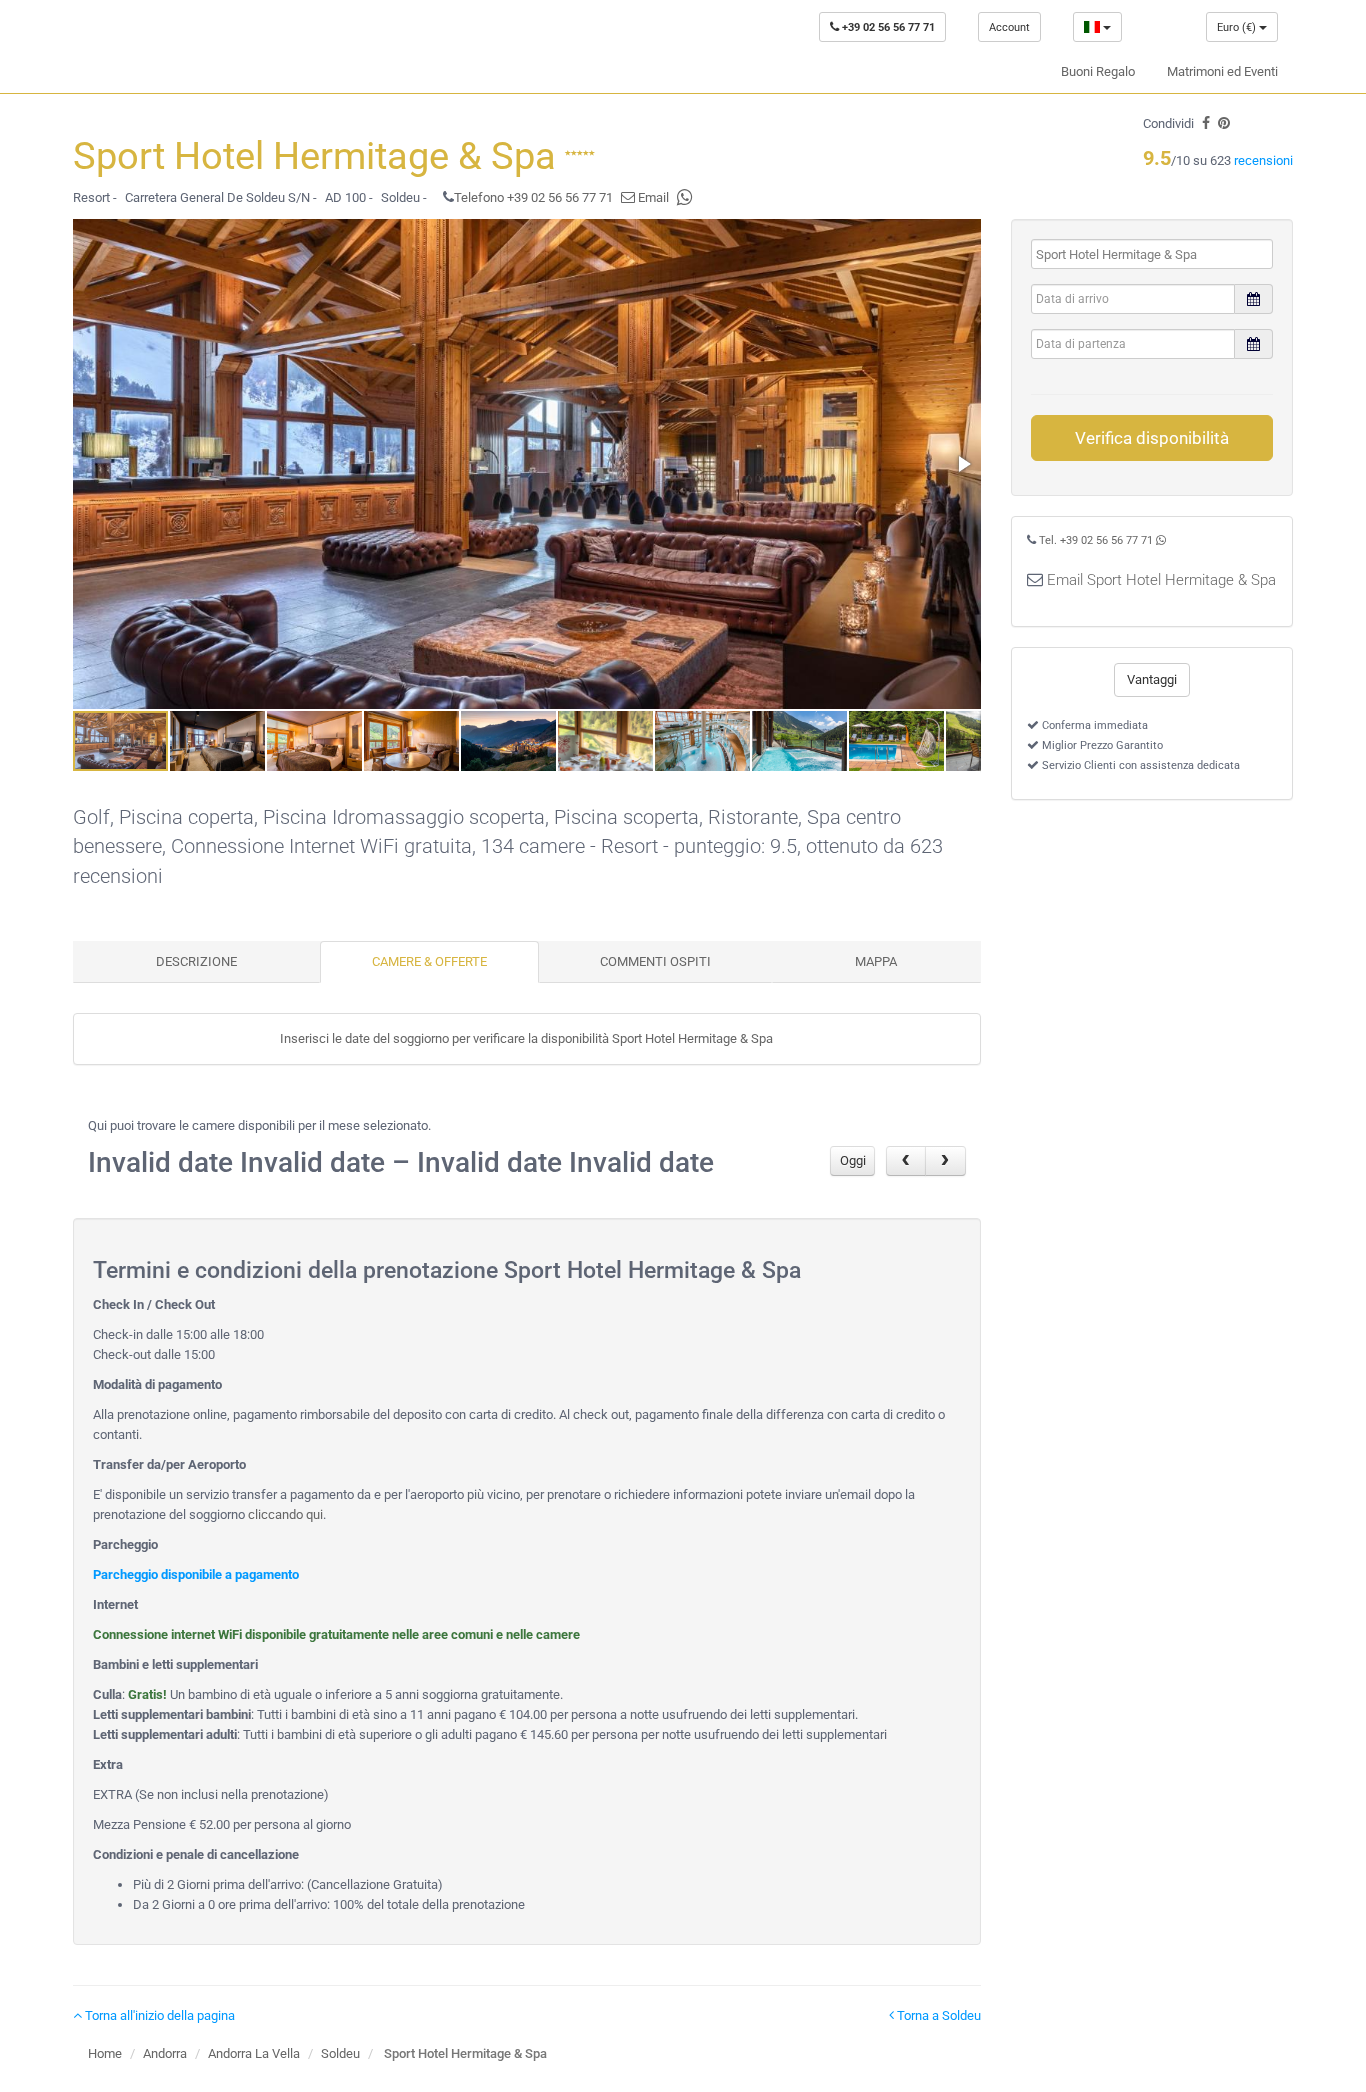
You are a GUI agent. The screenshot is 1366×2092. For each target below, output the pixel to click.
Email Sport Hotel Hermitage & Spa (1161, 580)
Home (105, 2053)
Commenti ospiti (655, 961)
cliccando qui (285, 1514)
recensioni (1263, 160)
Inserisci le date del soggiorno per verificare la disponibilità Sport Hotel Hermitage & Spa (526, 1038)
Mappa (876, 961)
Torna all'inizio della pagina (158, 2015)
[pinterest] (1224, 123)
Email (652, 197)
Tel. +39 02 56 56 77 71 (1096, 540)
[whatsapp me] (1161, 540)
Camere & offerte (429, 961)
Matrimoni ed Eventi (1222, 71)
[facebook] (1206, 123)
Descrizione (196, 961)
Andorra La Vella (254, 2053)
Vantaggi (1152, 679)
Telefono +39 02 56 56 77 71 (533, 197)
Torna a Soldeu (937, 2015)
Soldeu (340, 2053)
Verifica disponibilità (1152, 438)
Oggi (853, 1160)
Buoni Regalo (1098, 71)
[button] (963, 464)
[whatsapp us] (685, 197)
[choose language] (1097, 27)
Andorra (165, 2053)
